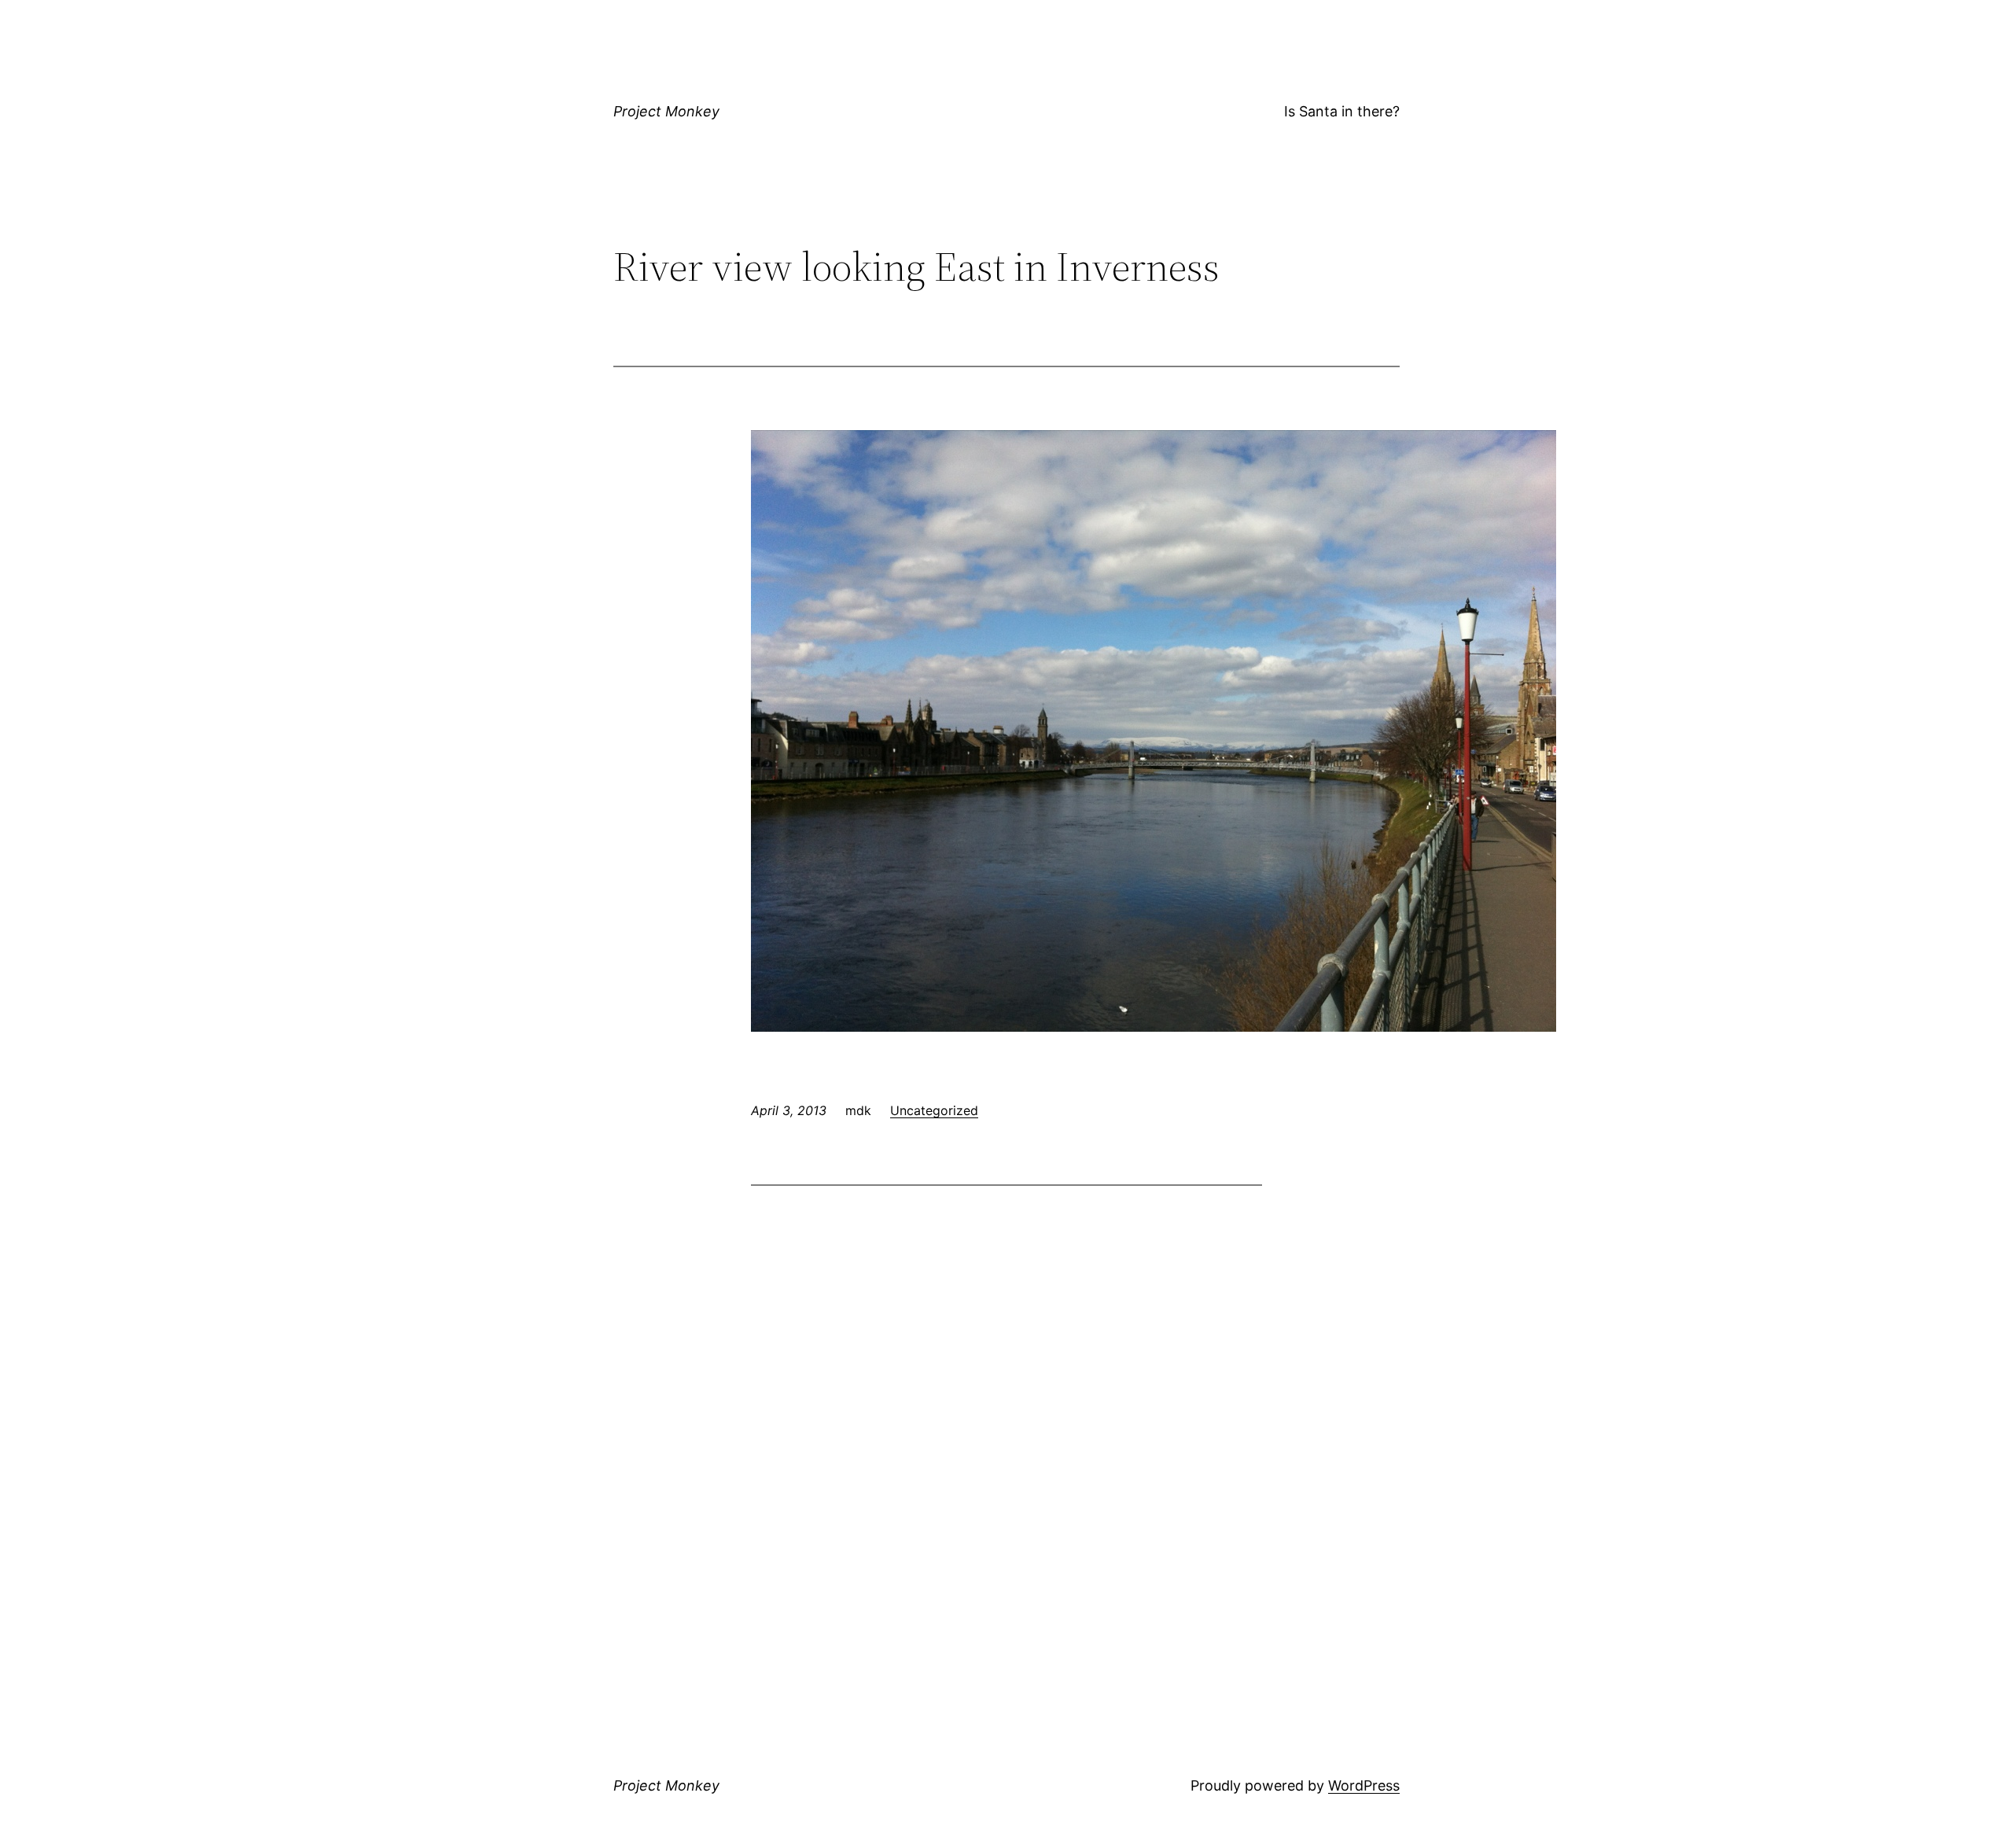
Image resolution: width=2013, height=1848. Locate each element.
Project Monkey (666, 111)
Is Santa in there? (1342, 111)
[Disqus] (1006, 1401)
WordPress (1364, 1785)
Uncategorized (934, 1110)
